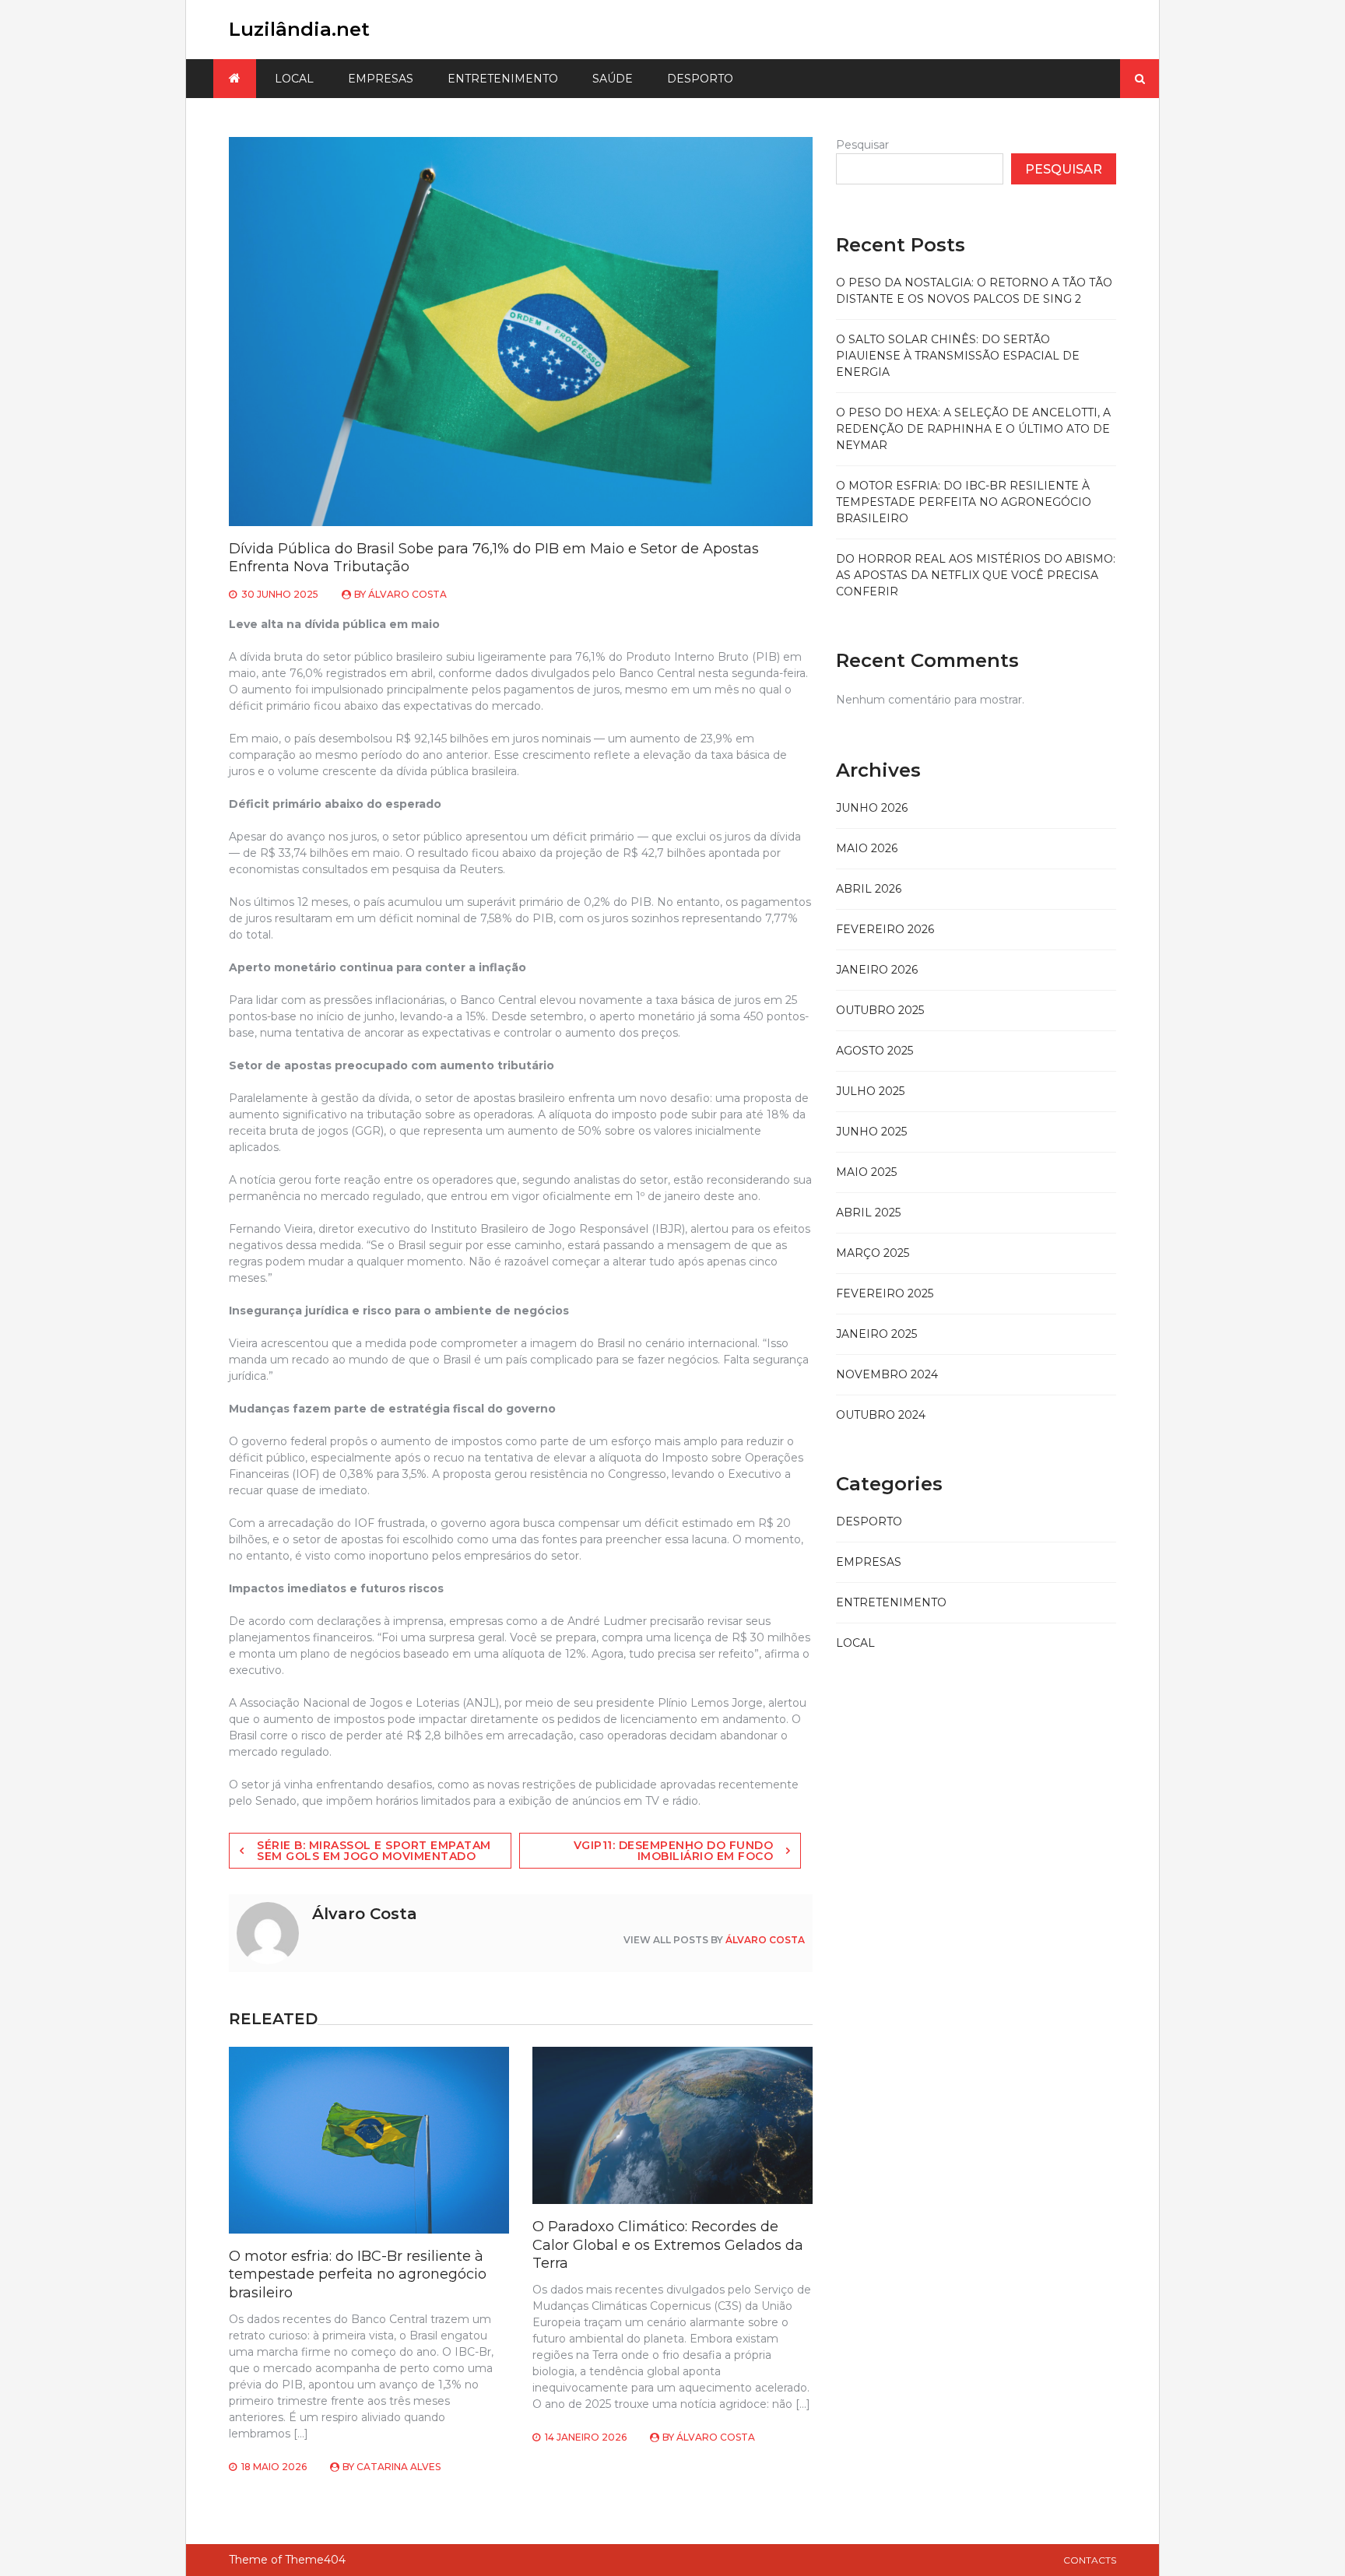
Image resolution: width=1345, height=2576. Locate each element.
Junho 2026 (872, 808)
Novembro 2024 (887, 1374)
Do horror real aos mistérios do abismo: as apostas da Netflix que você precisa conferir (976, 575)
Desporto (700, 79)
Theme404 (315, 2560)
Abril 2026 (869, 889)
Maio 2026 (867, 848)
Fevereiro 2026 (885, 929)
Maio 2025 (866, 1172)
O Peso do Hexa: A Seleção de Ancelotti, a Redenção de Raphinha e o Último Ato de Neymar (973, 429)
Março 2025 (873, 1253)
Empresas (381, 79)
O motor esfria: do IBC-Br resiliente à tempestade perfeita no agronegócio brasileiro (358, 2274)
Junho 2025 (871, 1132)
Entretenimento (503, 79)
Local (294, 79)
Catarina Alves (399, 2467)
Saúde (613, 79)
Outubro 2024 (881, 1415)
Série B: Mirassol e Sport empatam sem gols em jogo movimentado (374, 1851)
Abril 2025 (868, 1213)
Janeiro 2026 (877, 970)
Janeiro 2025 (876, 1334)
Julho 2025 (870, 1091)
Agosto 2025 (874, 1051)
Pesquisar (862, 145)
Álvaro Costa (407, 594)
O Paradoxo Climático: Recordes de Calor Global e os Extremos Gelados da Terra (668, 2245)
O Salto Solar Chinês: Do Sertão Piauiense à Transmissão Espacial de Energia (958, 356)
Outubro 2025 (880, 1010)
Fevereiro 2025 (885, 1293)
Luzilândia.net (299, 29)
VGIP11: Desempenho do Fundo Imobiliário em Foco (674, 1851)
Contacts (1090, 2560)
